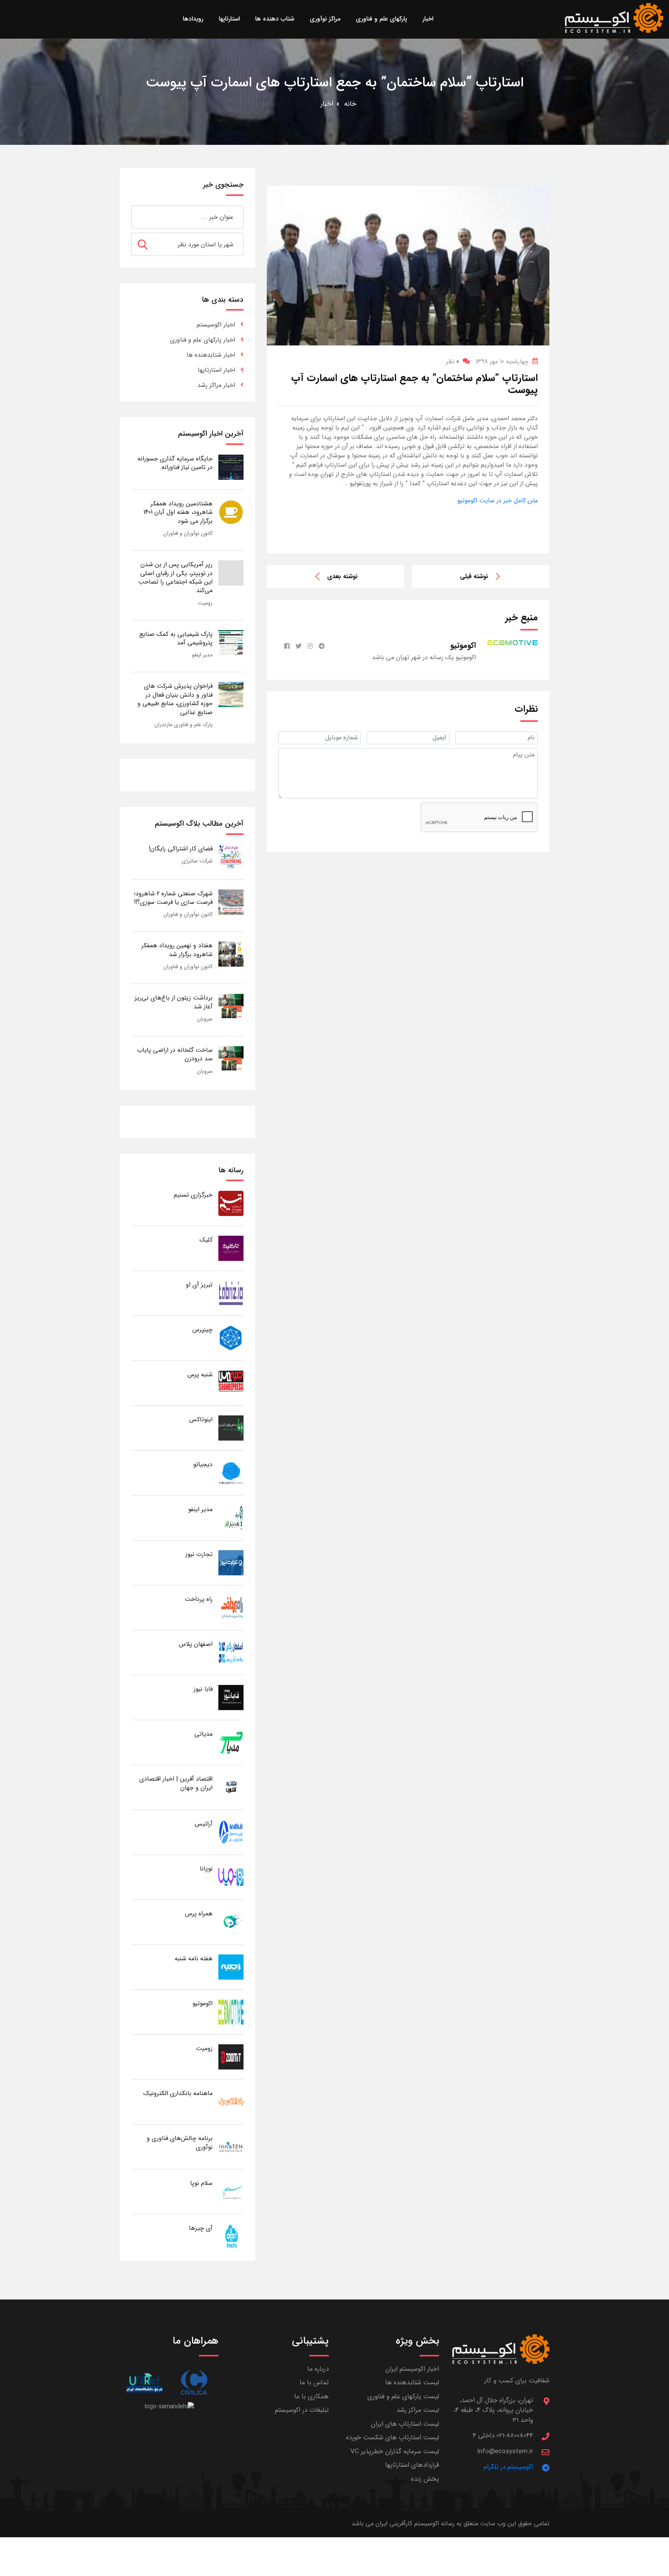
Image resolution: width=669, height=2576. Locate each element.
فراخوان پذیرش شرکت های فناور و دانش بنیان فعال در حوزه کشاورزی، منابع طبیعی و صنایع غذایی (175, 699)
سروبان (205, 1019)
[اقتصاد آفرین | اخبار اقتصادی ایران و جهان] (231, 1787)
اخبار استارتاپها (216, 370)
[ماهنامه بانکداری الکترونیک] (231, 2101)
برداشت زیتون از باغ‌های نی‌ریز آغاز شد (174, 1002)
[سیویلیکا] (194, 2383)
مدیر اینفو (202, 655)
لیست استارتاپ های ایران (405, 2424)
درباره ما (318, 2369)
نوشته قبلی (474, 576)
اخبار (327, 104)
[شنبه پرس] (231, 1383)
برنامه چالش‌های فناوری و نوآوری (180, 2142)
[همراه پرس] (231, 1922)
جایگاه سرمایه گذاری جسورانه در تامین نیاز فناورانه (175, 463)
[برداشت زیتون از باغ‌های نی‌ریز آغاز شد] (231, 1006)
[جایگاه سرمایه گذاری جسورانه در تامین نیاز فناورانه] (231, 467)
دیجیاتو (203, 1464)
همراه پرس (199, 1914)
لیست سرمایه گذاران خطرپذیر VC (395, 2451)
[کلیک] (231, 1248)
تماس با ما (314, 2383)
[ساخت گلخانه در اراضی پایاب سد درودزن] (231, 1058)
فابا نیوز (203, 1689)
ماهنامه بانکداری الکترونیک (178, 2093)
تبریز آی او (199, 1285)
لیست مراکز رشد (418, 2410)
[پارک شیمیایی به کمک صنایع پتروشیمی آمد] (231, 642)
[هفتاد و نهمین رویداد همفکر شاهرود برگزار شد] (231, 954)
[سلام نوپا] (231, 2191)
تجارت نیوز (199, 1554)
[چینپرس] (231, 1338)
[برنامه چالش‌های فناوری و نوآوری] (231, 2146)
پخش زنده (425, 2479)
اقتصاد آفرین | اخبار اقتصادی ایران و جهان (176, 1783)
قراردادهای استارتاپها (412, 2465)
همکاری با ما (311, 2397)
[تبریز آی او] (231, 1293)
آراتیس (204, 1824)
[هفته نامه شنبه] (231, 1967)
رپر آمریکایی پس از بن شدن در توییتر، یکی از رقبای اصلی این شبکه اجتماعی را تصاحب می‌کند (175, 577)
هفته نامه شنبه (194, 1959)
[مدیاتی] (231, 1742)
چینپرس (202, 1330)
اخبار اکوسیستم (216, 325)
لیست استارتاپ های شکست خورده (393, 2438)
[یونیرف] (144, 2383)
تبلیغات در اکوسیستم (302, 2410)
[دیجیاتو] (231, 1473)
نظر (452, 361)
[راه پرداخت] (231, 1607)
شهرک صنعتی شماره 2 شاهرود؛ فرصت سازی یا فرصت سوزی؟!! (173, 898)
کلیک (206, 1240)
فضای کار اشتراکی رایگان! (181, 849)
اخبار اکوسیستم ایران (412, 2369)
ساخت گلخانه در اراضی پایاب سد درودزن (175, 1054)
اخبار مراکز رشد (216, 385)
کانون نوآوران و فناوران (188, 533)
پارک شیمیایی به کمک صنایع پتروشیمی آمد (176, 638)
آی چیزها (201, 2228)
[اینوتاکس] (231, 1428)
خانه (350, 104)
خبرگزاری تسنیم (193, 1195)
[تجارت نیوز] (231, 1562)
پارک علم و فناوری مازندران (184, 725)
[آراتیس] (231, 1832)
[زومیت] (231, 2057)
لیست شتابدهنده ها (412, 2383)
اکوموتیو (202, 2003)
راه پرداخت (199, 1599)
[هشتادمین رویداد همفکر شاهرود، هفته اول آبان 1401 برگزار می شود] (231, 512)
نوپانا (206, 1869)
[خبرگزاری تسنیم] (231, 1203)
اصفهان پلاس (196, 1644)
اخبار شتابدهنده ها (211, 355)
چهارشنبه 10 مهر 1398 (502, 361)
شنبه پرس (200, 1375)
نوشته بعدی (342, 576)
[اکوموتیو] (231, 2012)
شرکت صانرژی (197, 861)
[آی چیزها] (231, 2236)
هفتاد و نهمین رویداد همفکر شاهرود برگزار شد (177, 950)
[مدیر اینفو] (231, 1517)
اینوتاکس (201, 1419)
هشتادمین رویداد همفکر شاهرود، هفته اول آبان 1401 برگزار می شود (178, 512)
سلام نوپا (201, 2183)
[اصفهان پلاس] (231, 1652)
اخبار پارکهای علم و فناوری (202, 340)
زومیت (205, 603)
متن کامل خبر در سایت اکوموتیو (497, 501)
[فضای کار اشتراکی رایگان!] (231, 857)
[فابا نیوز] (231, 1697)
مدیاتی (203, 1734)
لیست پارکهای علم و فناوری (403, 2397)
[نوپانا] (231, 1877)
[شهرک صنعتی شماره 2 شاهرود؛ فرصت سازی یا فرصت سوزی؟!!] (231, 902)
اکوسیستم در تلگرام (508, 2467)
